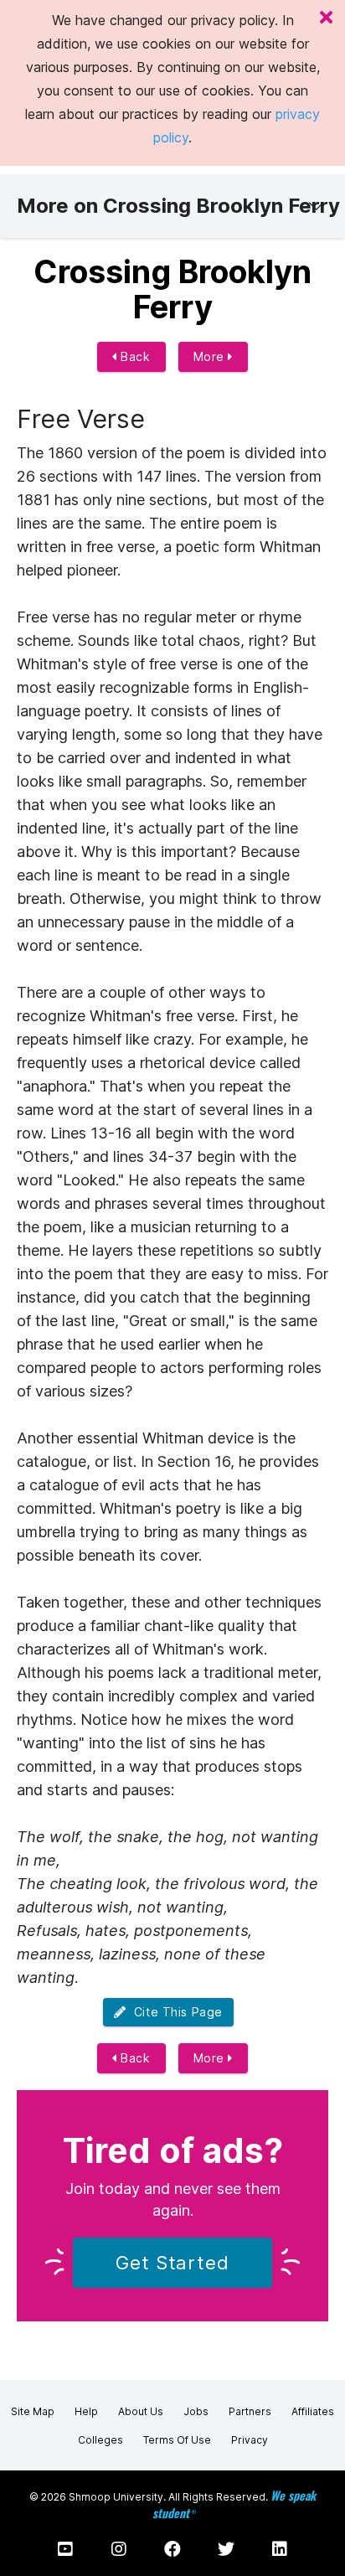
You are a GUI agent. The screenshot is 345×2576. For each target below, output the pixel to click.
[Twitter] (226, 2549)
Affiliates (313, 2411)
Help (86, 2411)
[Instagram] (119, 2549)
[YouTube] (65, 2549)
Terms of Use (177, 2440)
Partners (250, 2411)
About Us (141, 2411)
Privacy (250, 2440)
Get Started (172, 2263)
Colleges (100, 2440)
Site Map (33, 2411)
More (211, 356)
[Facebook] (172, 2549)
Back (134, 356)
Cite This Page (175, 2012)
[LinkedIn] (280, 2549)
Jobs (196, 2411)
